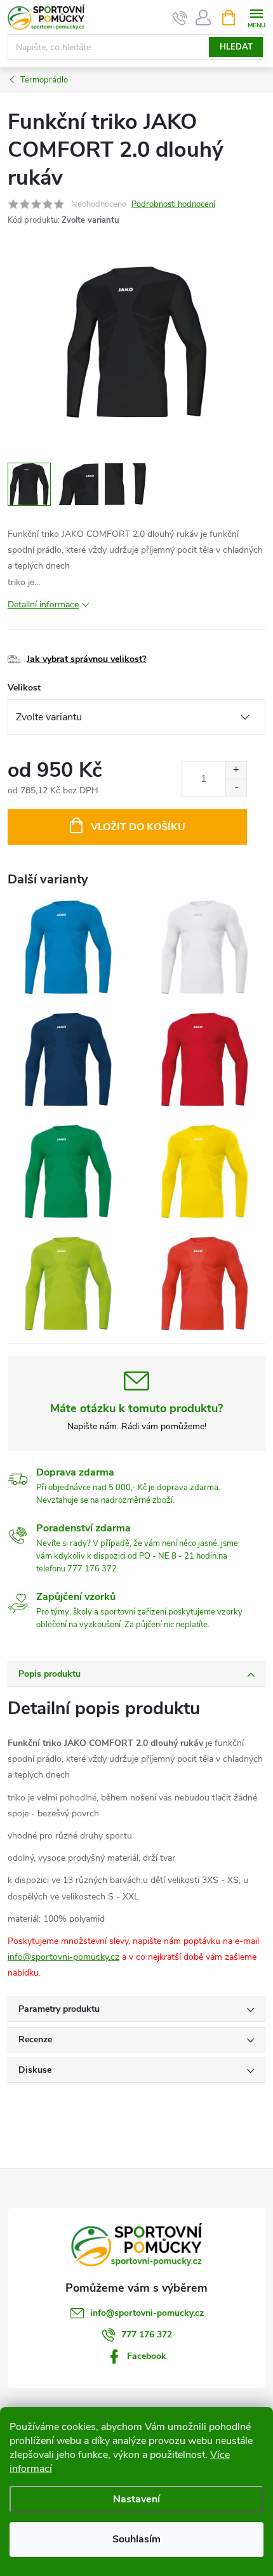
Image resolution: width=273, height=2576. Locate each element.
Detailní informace (43, 604)
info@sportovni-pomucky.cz (63, 1957)
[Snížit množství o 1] (236, 787)
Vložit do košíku (138, 827)
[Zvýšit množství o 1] (236, 770)
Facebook (147, 2356)
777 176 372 (147, 2335)
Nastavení (136, 2499)
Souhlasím (136, 2539)
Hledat (236, 47)
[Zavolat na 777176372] (180, 18)
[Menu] (256, 17)
